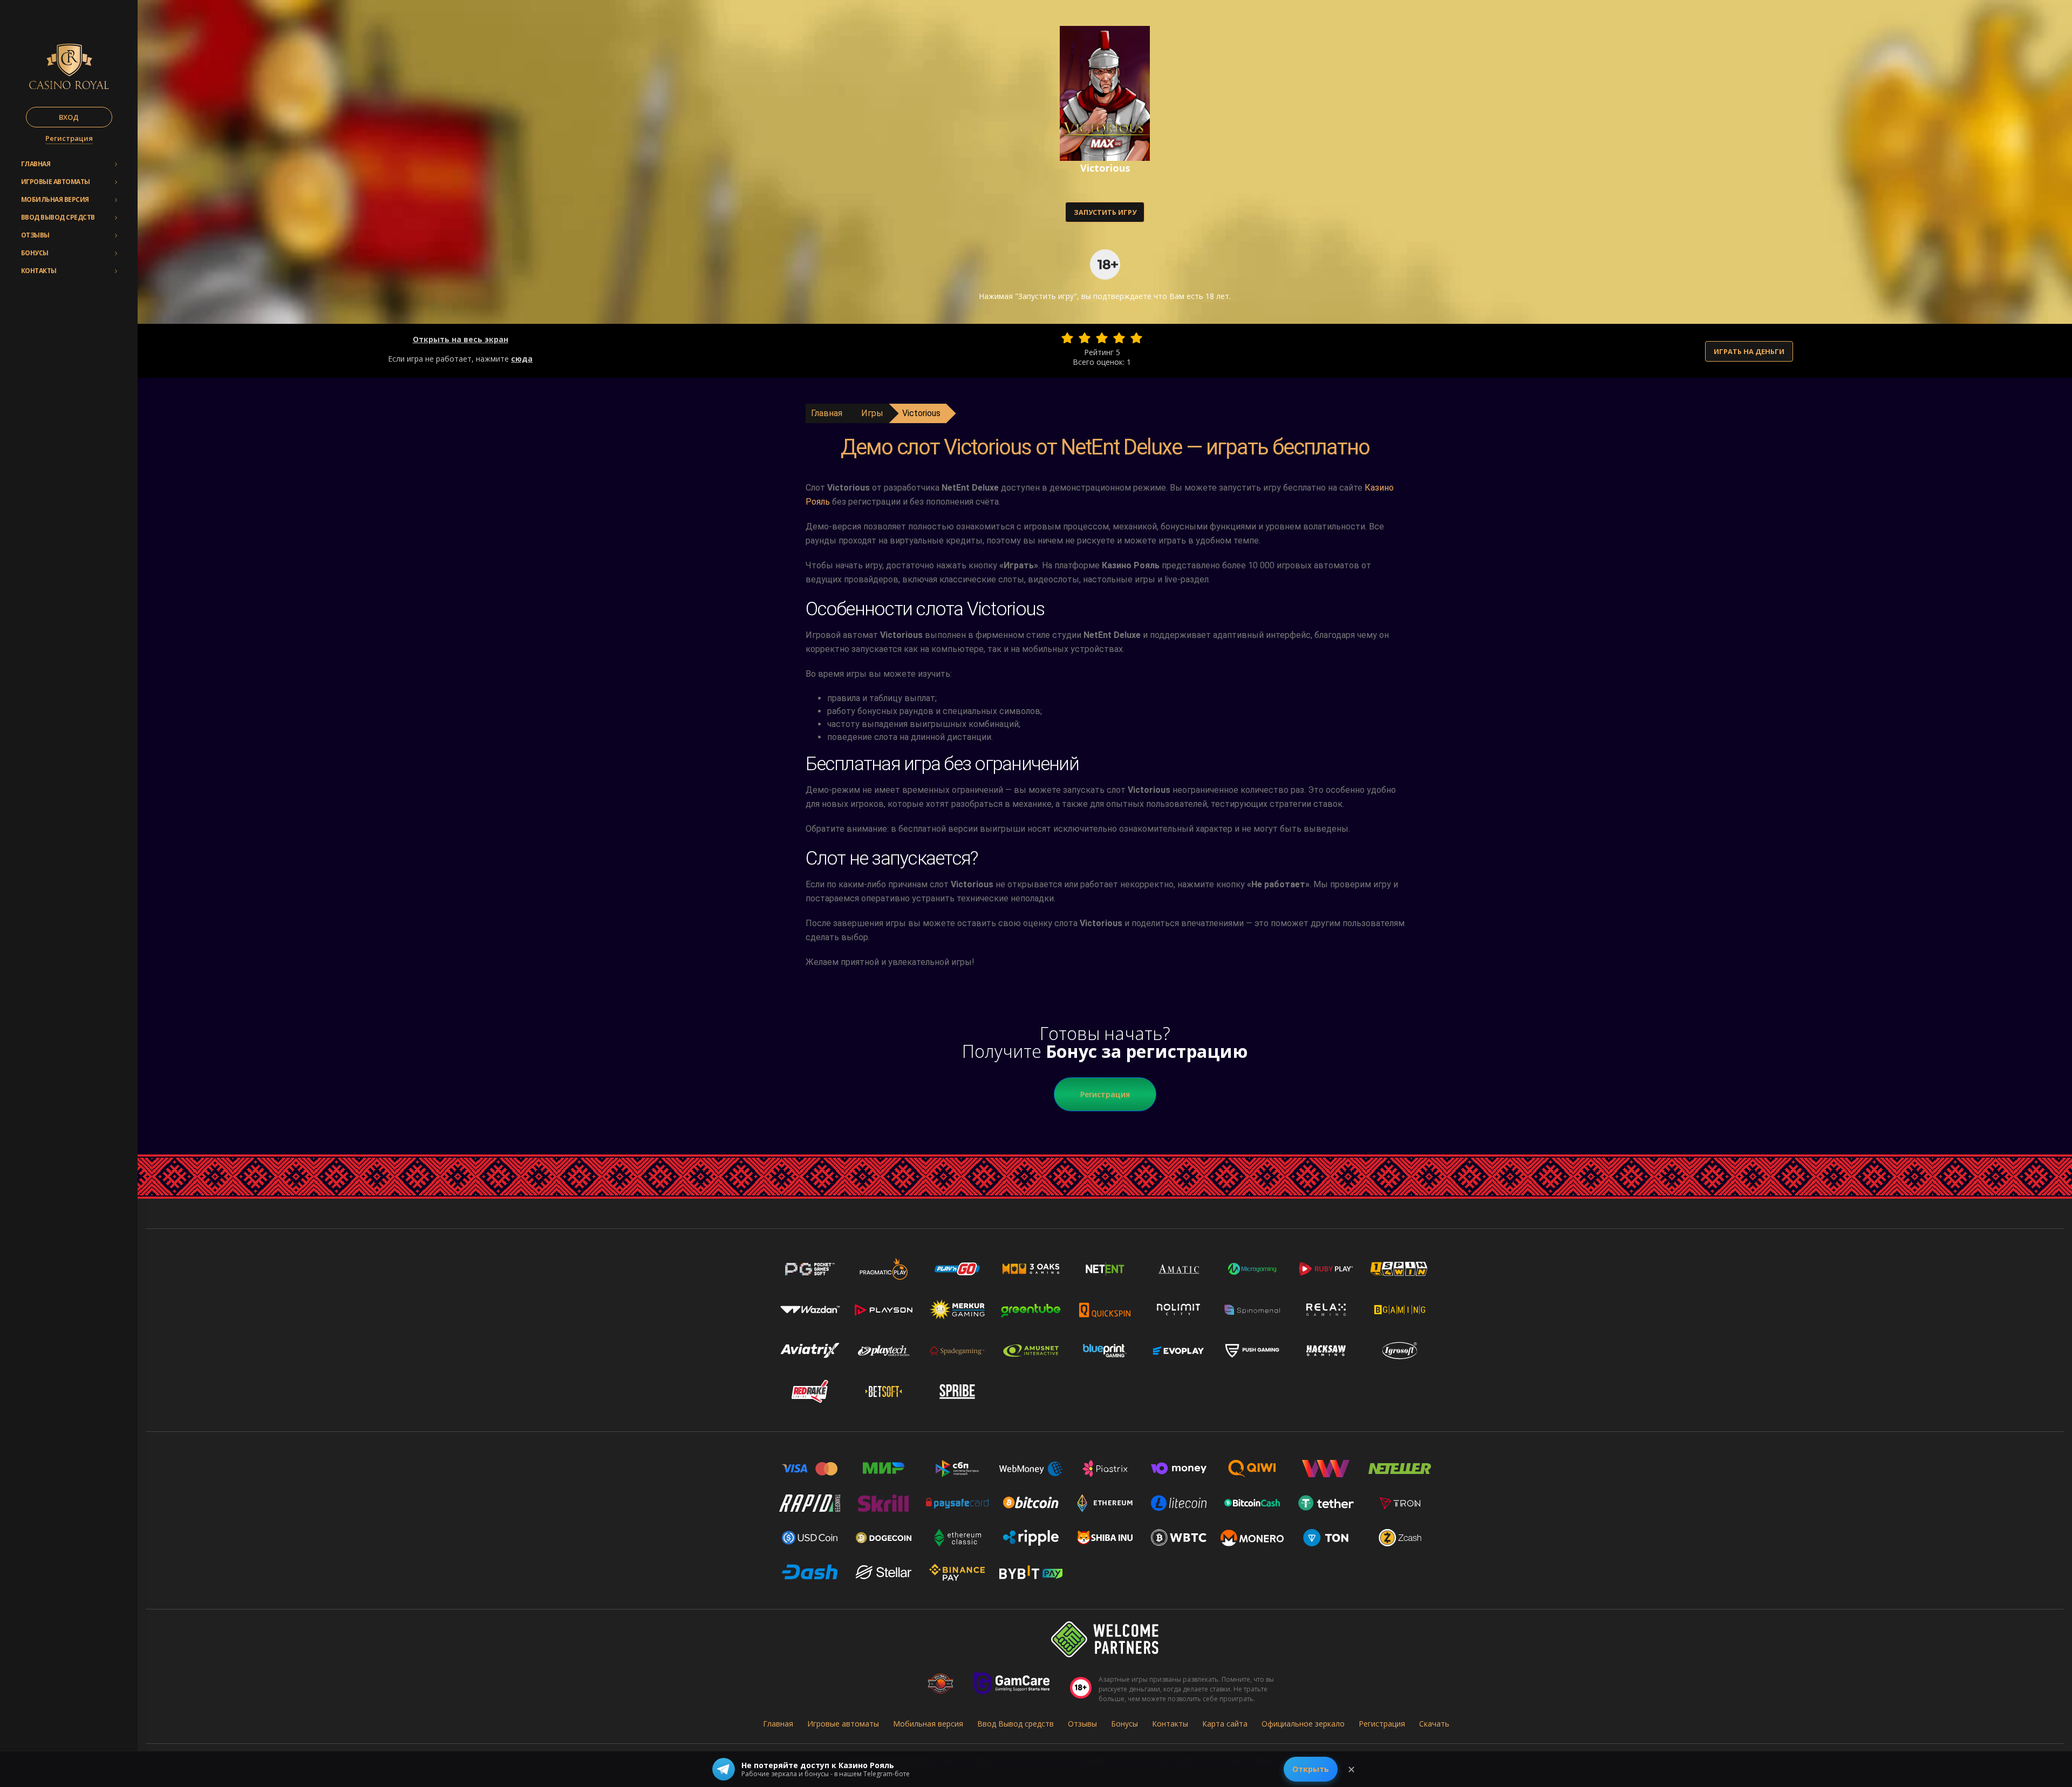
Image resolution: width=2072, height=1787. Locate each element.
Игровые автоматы (56, 182)
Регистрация (69, 138)
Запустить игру (1105, 212)
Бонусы (35, 253)
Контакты (39, 271)
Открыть (1311, 1769)
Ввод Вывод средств (58, 217)
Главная (36, 164)
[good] (1119, 338)
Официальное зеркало (1303, 1724)
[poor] (1085, 338)
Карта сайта (1225, 1724)
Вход (69, 117)
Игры (872, 413)
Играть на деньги (1749, 351)
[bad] (1067, 338)
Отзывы (35, 235)
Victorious (921, 413)
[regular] (1102, 338)
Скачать (1434, 1724)
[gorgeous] (1136, 338)
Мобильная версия (55, 199)
